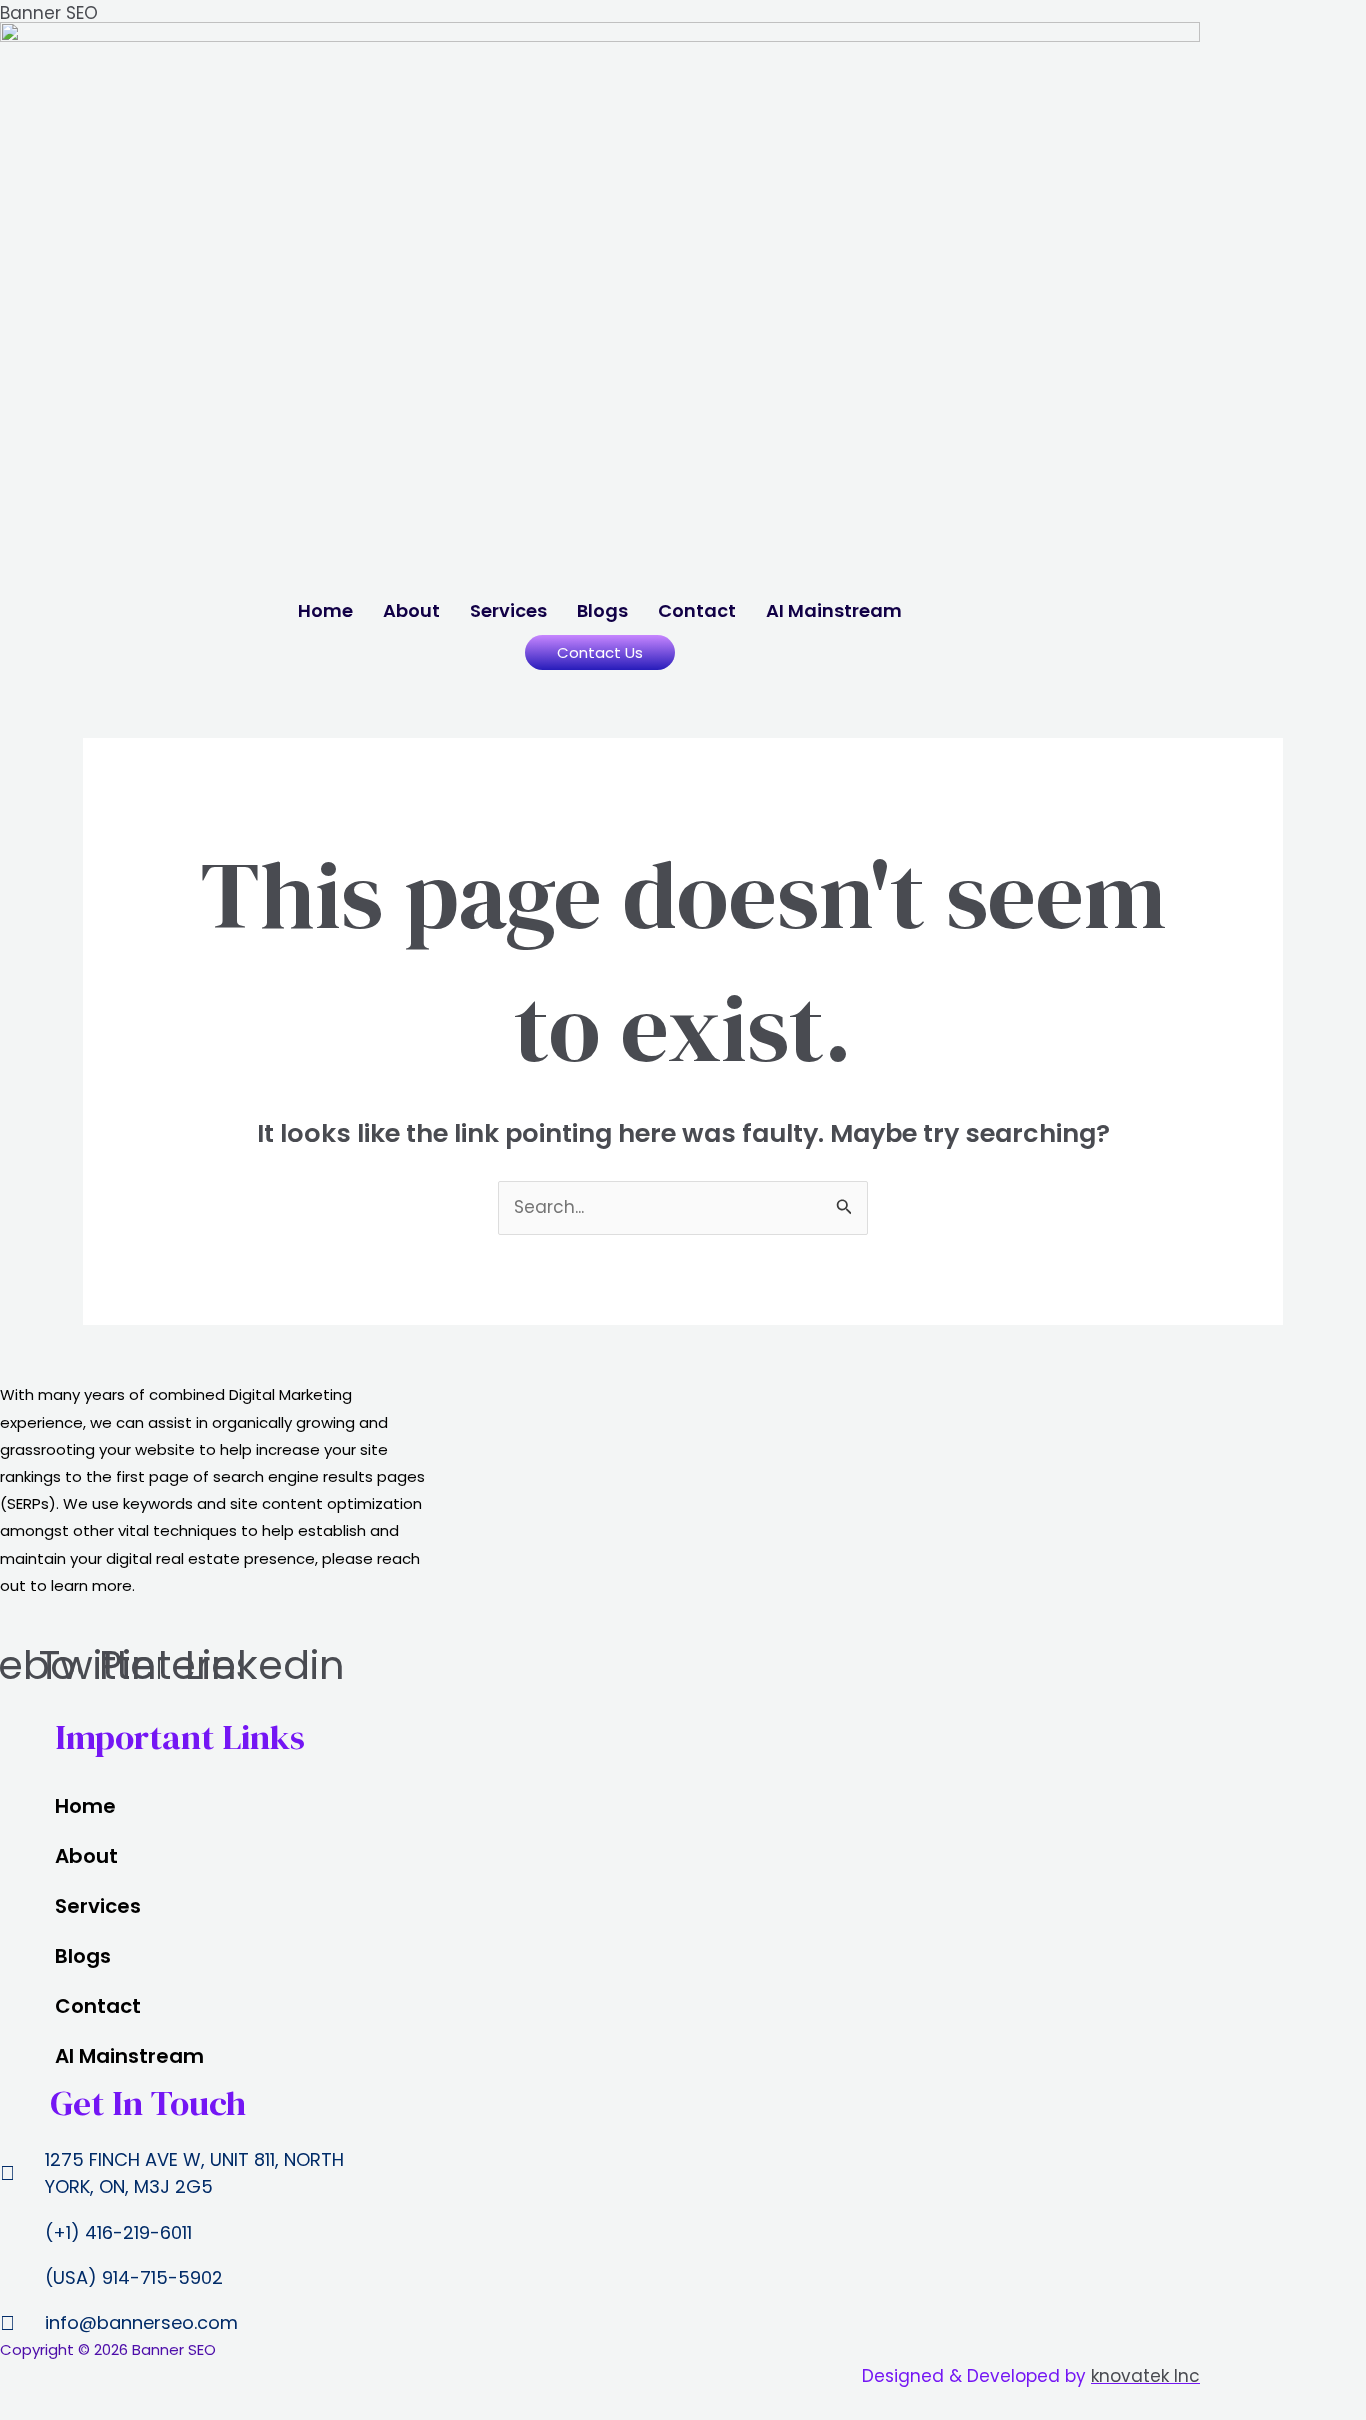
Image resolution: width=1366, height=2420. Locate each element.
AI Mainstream (834, 610)
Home (325, 610)
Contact (697, 610)
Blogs (602, 610)
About (411, 610)
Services (508, 610)
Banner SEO (49, 13)
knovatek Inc (1145, 2376)
